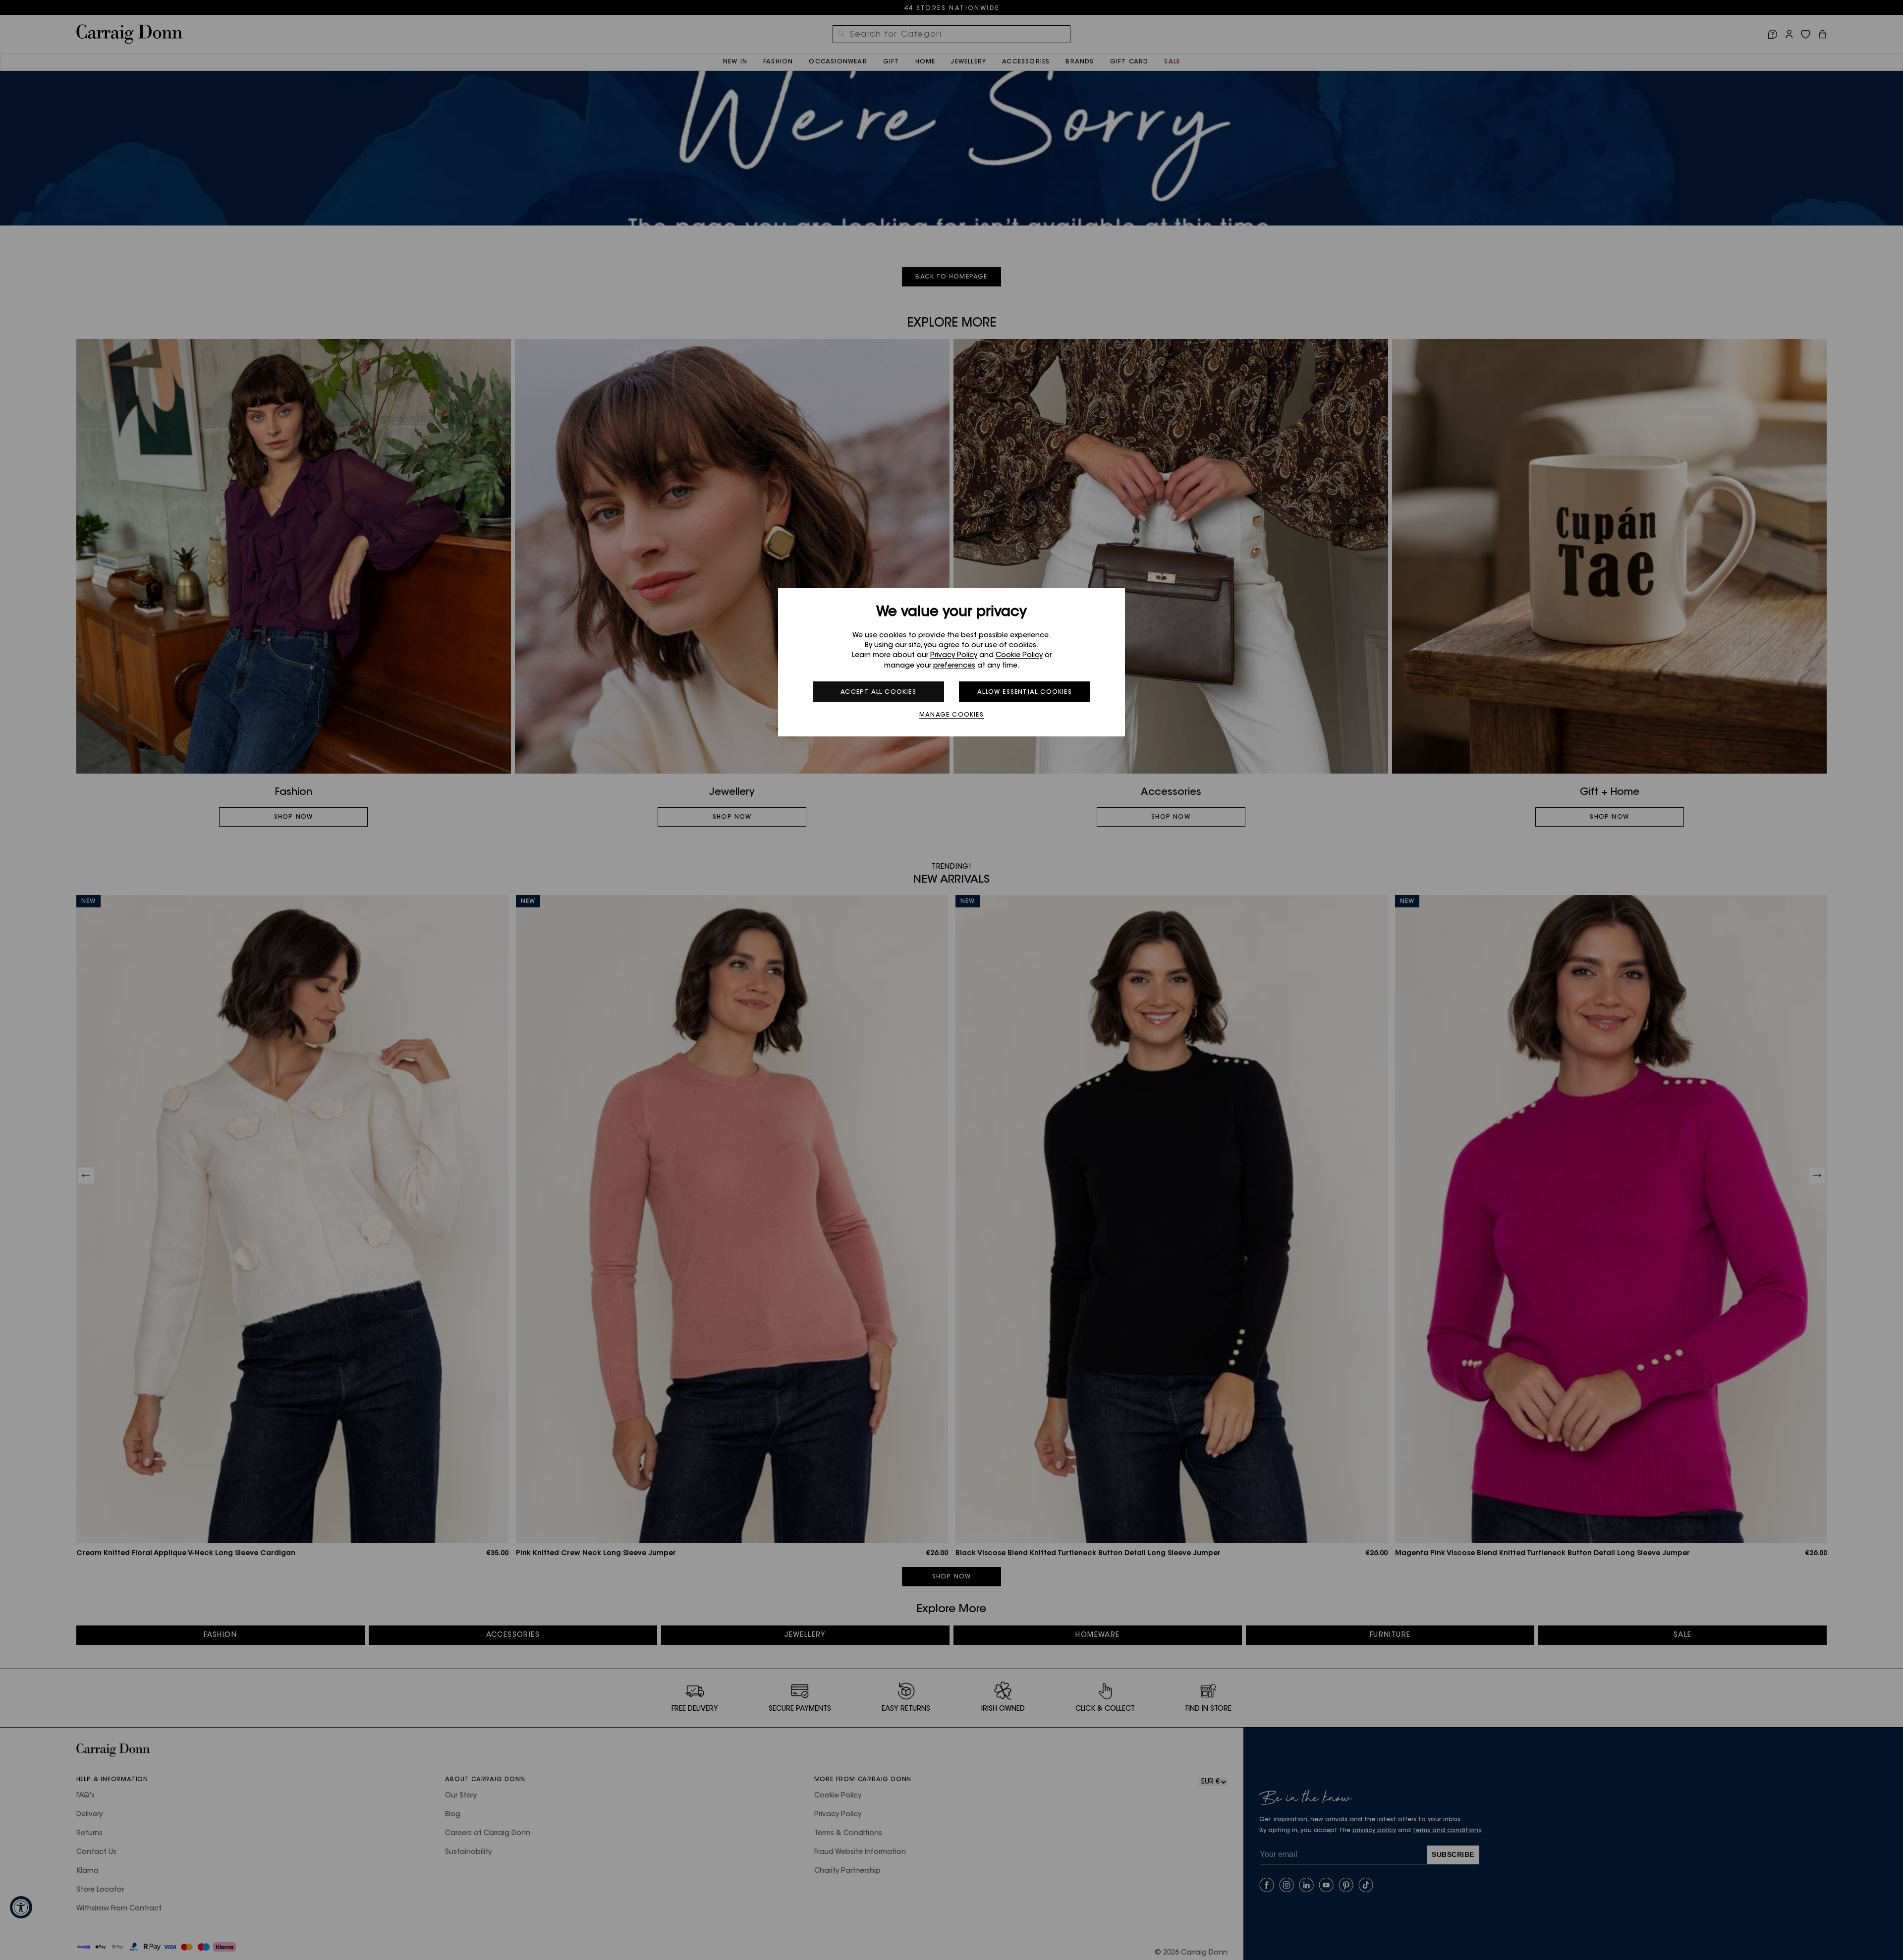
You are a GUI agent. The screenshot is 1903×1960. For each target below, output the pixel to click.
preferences (954, 666)
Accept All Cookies (878, 692)
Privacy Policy (954, 656)
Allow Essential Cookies (1025, 692)
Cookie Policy (1019, 656)
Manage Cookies (951, 715)
